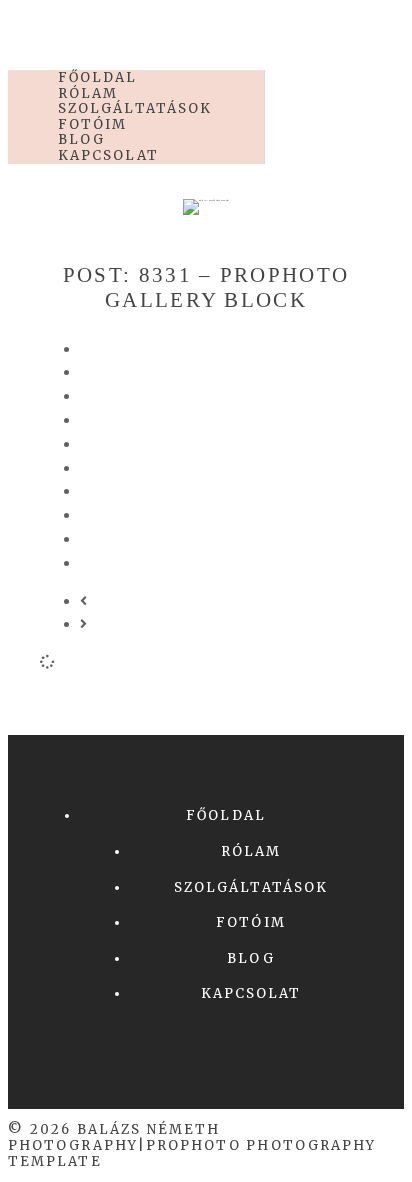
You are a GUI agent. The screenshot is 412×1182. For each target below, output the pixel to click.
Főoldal (226, 815)
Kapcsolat (108, 155)
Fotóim (250, 922)
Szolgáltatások (251, 887)
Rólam (251, 851)
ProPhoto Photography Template (192, 1153)
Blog (250, 958)
